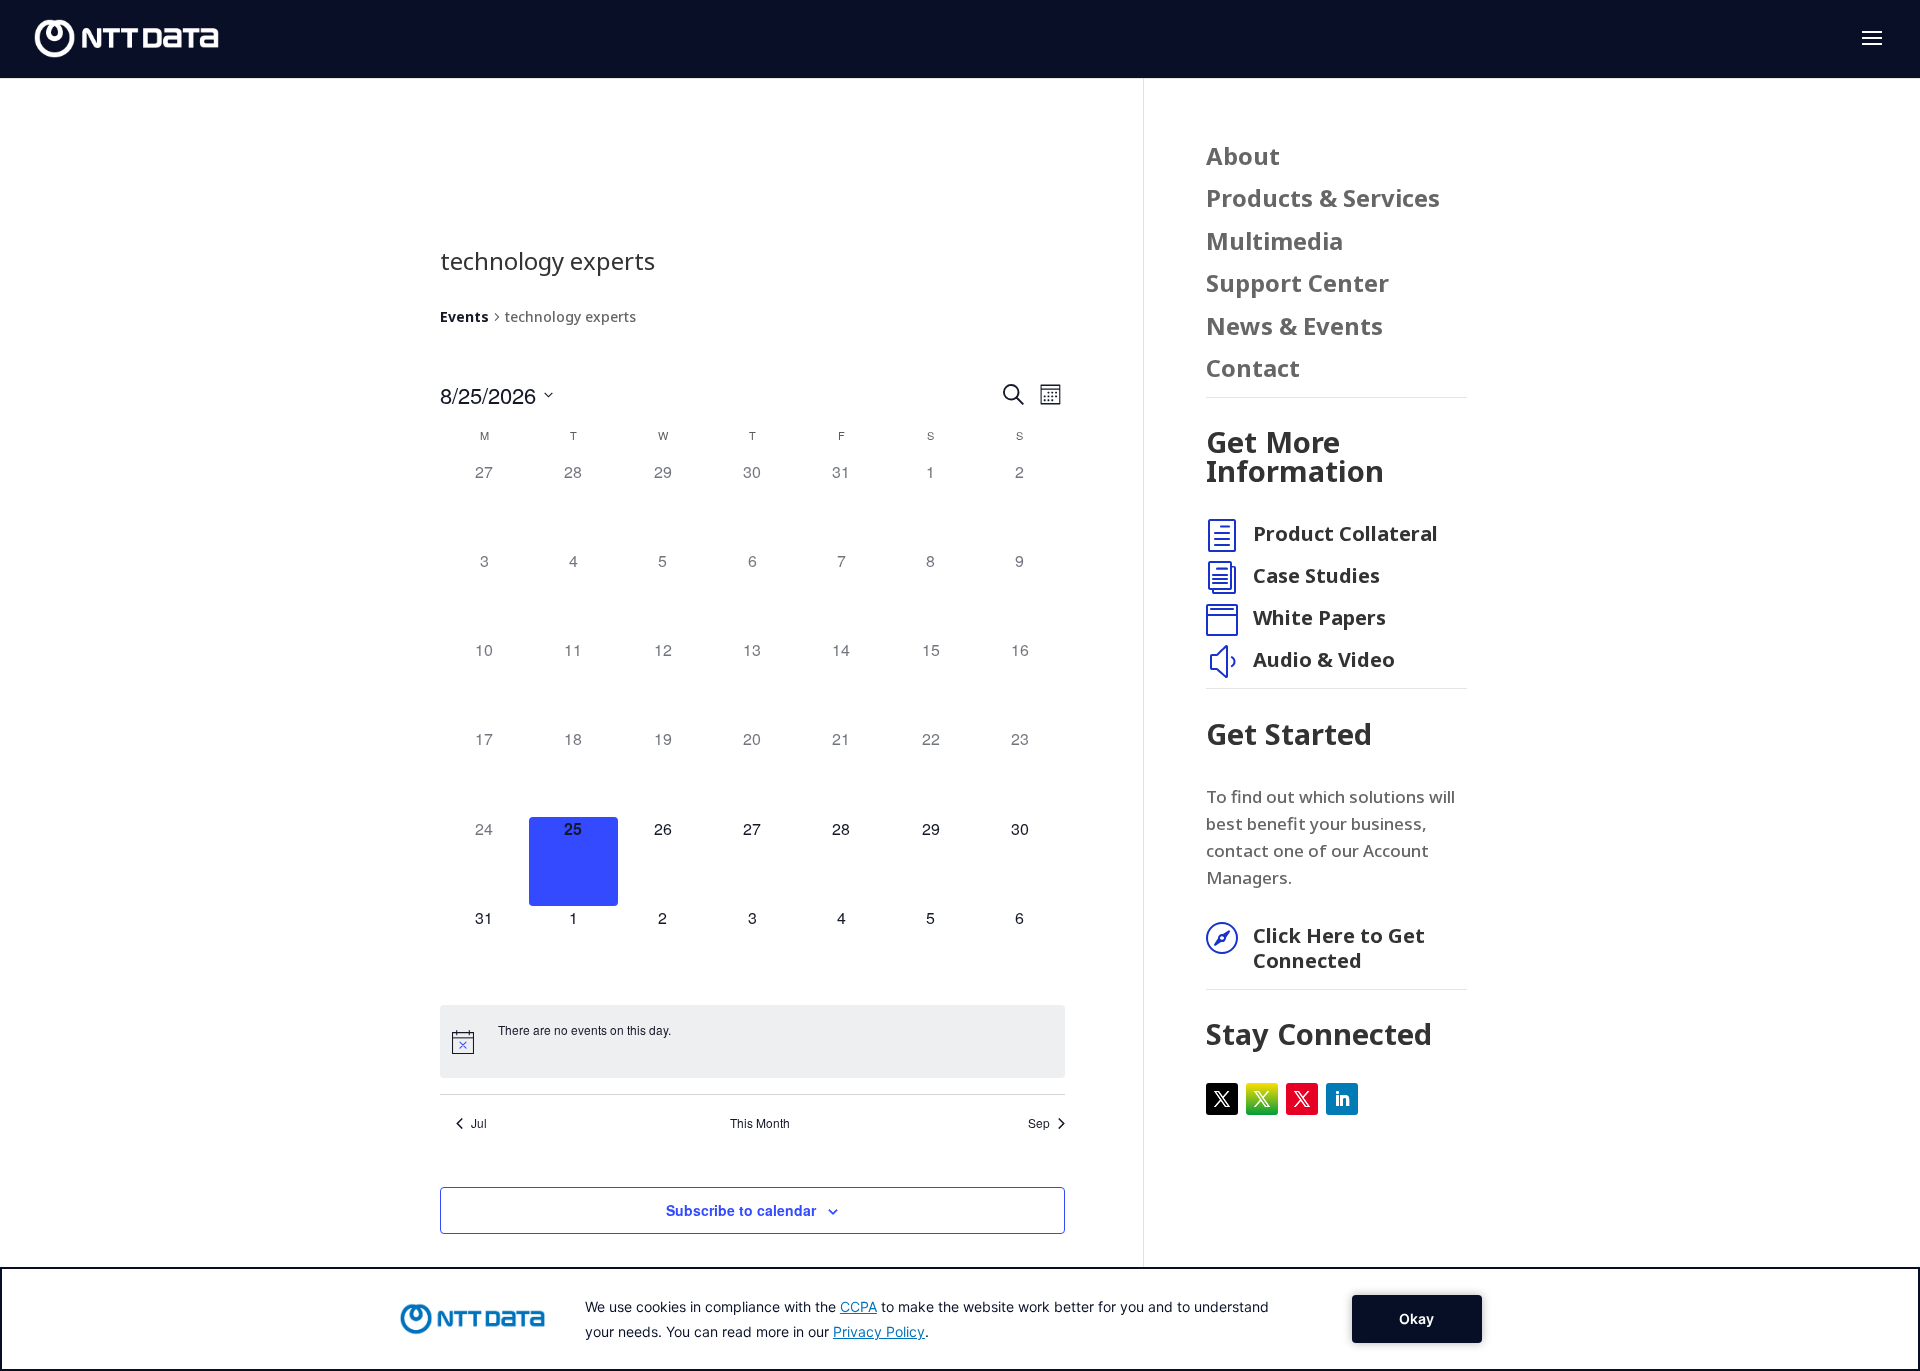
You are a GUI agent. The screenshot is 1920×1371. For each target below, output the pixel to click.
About (1243, 157)
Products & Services (1323, 199)
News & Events (1294, 327)
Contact (1253, 369)
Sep (1039, 1123)
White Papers (1319, 617)
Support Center (1297, 284)
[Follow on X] (1222, 1099)
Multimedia (1274, 242)
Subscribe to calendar (741, 1210)
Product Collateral (1345, 533)
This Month (760, 1123)
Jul (479, 1123)
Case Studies (1316, 575)
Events (464, 316)
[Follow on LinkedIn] (1342, 1099)
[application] (960, 1319)
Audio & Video (1324, 659)
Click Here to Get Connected (1339, 948)
